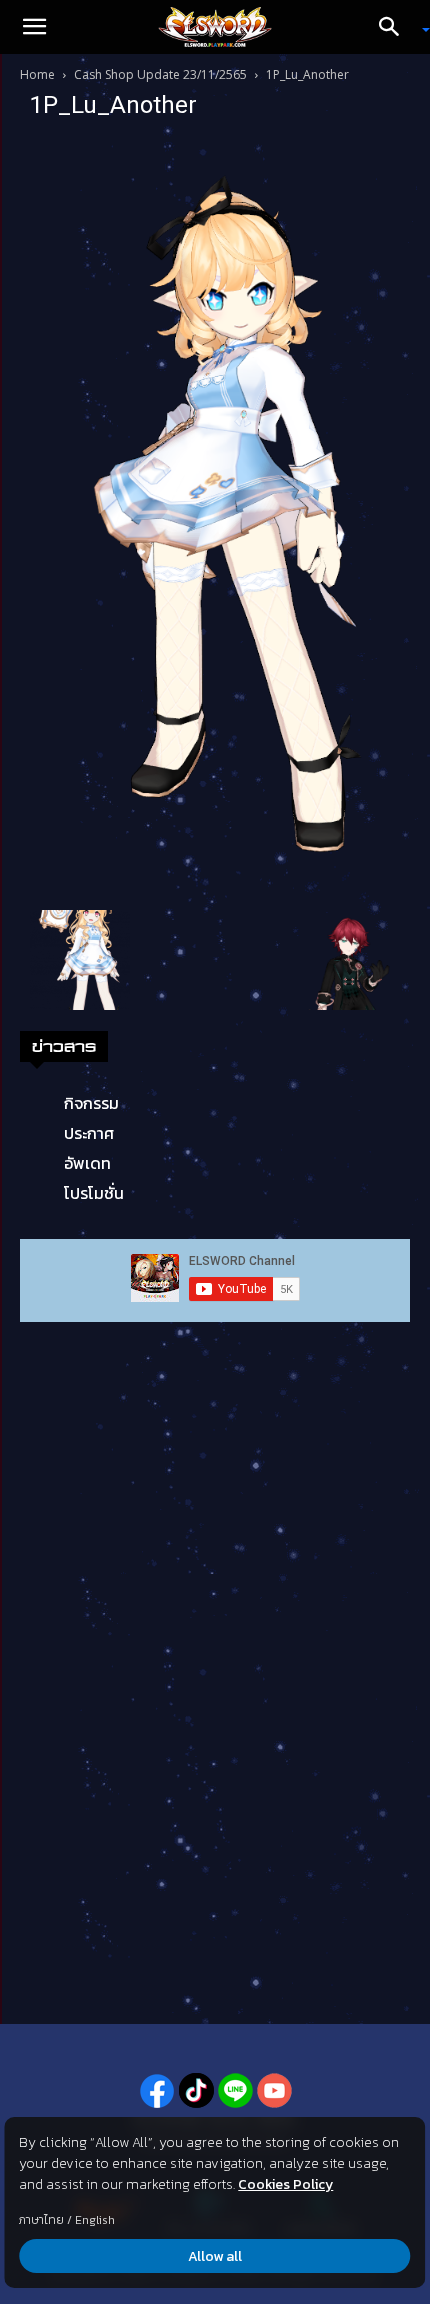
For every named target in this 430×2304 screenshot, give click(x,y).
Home (37, 74)
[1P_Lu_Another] (215, 518)
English (95, 2220)
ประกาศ (89, 1133)
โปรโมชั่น (94, 1193)
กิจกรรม (91, 1103)
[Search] (396, 27)
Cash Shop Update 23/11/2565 (160, 74)
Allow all (215, 2256)
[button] (34, 27)
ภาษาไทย (41, 2220)
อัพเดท (87, 1163)
